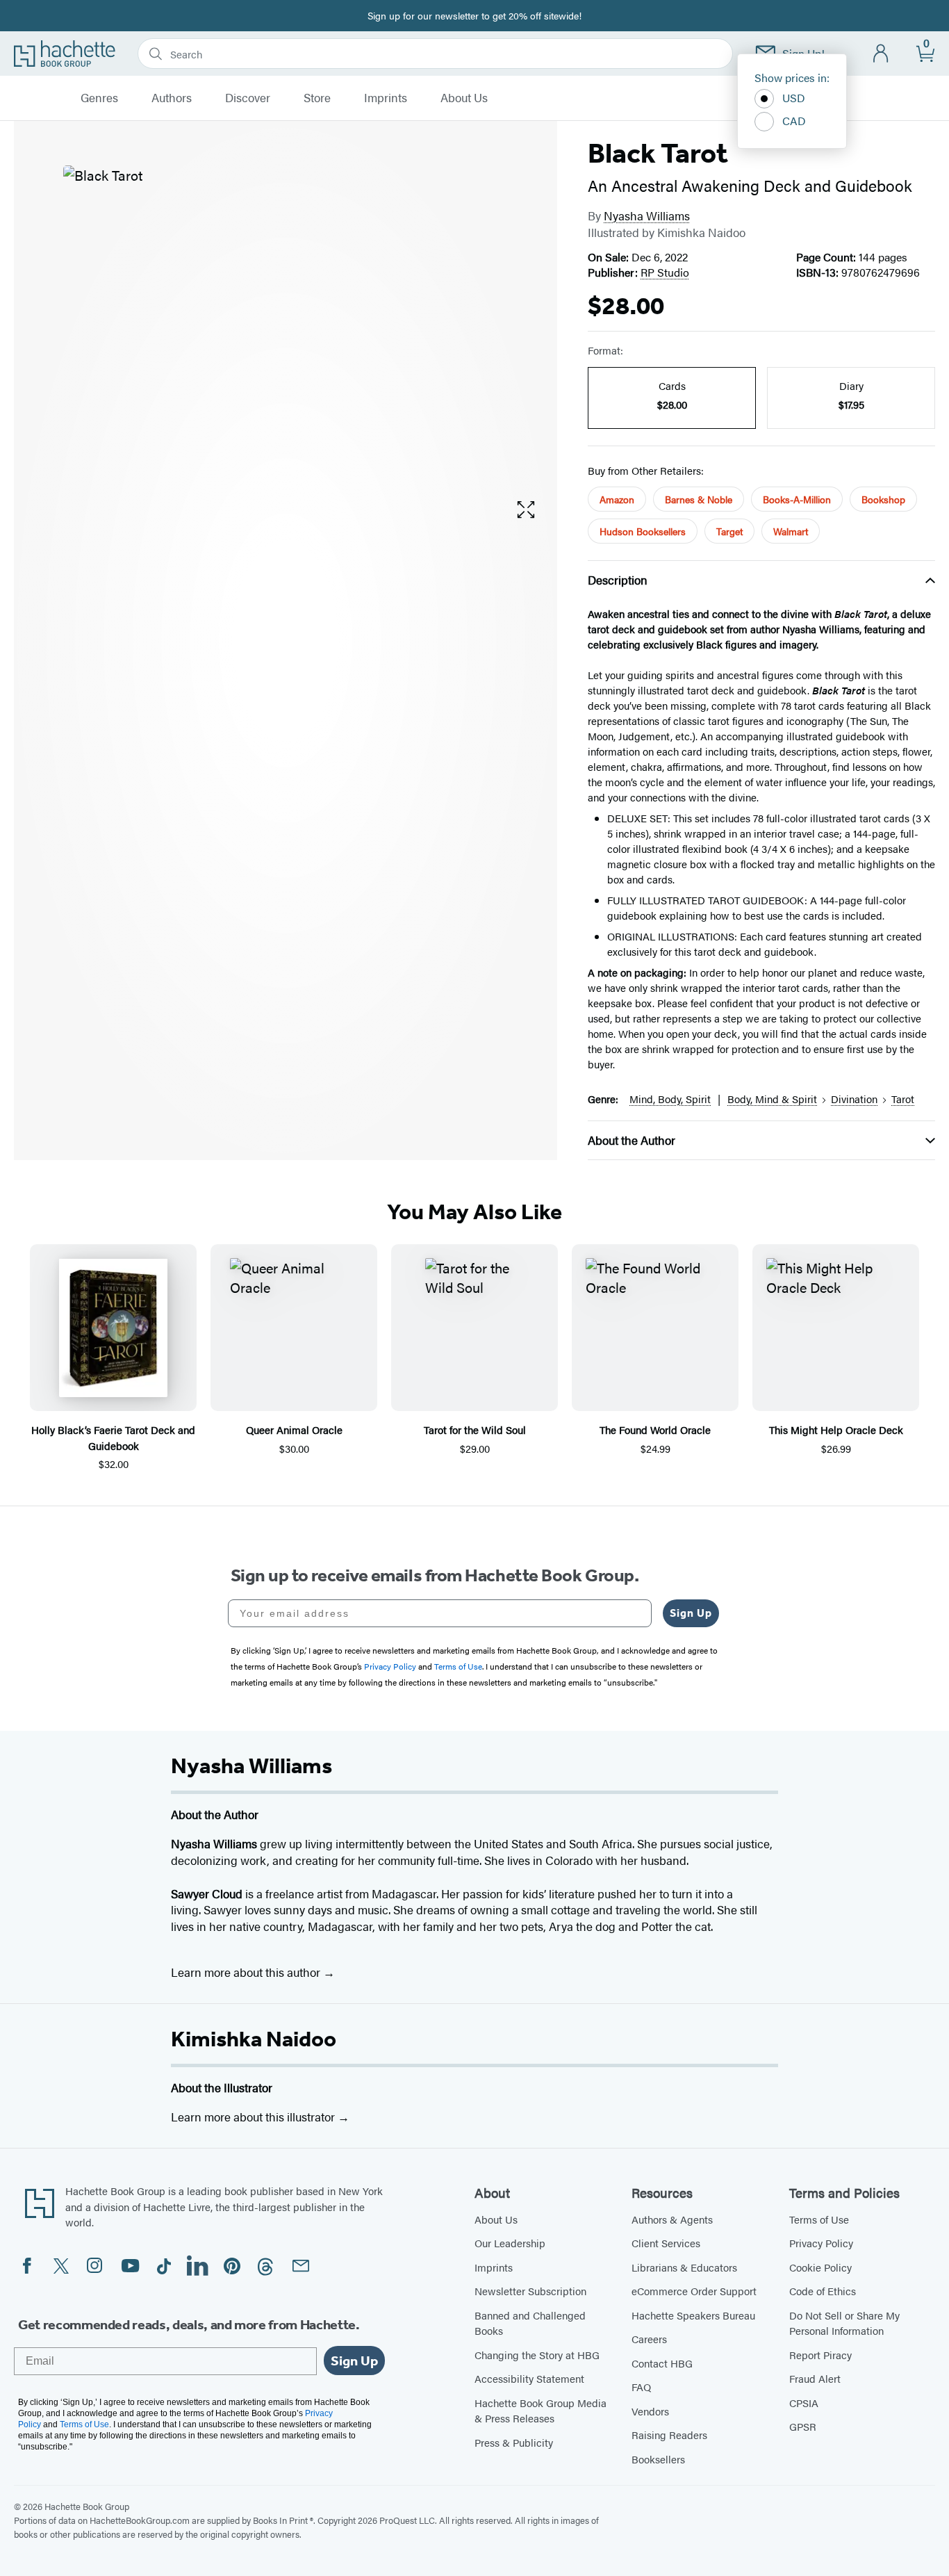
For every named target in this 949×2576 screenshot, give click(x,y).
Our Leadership (510, 2243)
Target (729, 531)
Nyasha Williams (647, 215)
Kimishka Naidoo (254, 2039)
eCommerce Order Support (694, 2291)
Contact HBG (662, 2363)
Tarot (903, 1099)
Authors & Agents (672, 2219)
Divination (854, 1099)
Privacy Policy (821, 2243)
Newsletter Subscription (530, 2291)
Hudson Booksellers (643, 531)
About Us (464, 98)
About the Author (632, 1140)
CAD (794, 121)
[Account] (881, 54)
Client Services (666, 2243)
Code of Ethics (823, 2291)
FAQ (641, 2387)
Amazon (617, 499)
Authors (172, 98)
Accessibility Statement (529, 2378)
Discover (248, 98)
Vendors (650, 2411)
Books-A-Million (797, 499)
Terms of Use (819, 2219)
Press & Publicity (514, 2442)
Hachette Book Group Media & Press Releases (540, 2411)
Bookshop (883, 499)
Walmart (791, 531)
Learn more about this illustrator (254, 2117)
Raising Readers (669, 2435)
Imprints (386, 98)
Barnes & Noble (699, 499)
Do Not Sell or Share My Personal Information (844, 2323)
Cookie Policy (820, 2267)
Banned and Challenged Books (530, 2323)
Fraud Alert (815, 2378)
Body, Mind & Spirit (772, 1099)
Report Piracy (820, 2355)
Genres (99, 98)
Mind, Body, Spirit (670, 1099)
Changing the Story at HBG (537, 2355)
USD (794, 98)
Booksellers (658, 2459)
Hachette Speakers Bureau (693, 2315)
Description (618, 580)
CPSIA (804, 2403)
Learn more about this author (247, 1972)
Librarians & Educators (684, 2267)
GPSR (803, 2426)
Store (317, 98)
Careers (649, 2339)
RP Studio (665, 272)
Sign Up (691, 1613)
